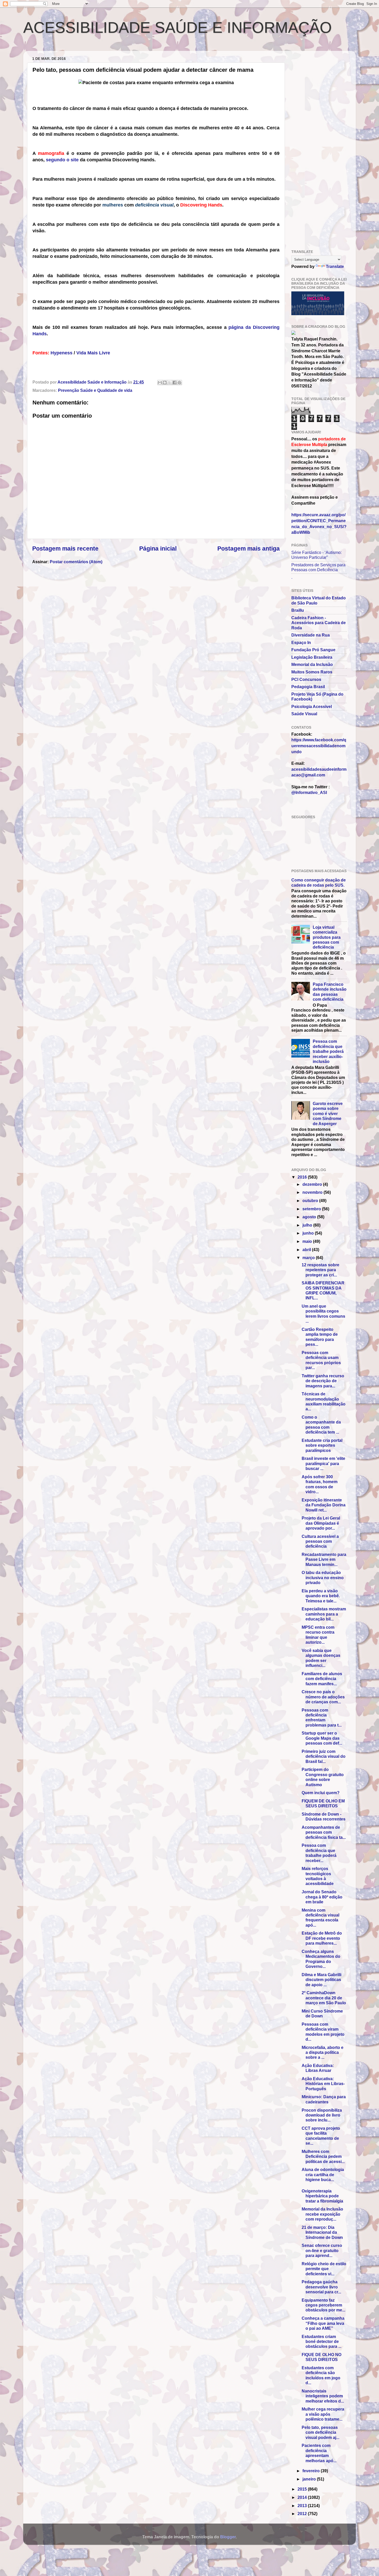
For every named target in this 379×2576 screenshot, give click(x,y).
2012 (303, 2514)
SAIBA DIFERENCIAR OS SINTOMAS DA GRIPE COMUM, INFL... (323, 1290)
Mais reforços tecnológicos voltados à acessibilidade (318, 1876)
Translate (335, 266)
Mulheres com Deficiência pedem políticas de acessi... (323, 2156)
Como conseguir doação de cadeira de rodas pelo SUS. (319, 882)
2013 (303, 2506)
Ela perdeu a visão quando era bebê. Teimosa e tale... (321, 1596)
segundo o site (62, 160)
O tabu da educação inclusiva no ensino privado (323, 1577)
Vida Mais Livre (93, 353)
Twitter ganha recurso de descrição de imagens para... (323, 1381)
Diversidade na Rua (311, 635)
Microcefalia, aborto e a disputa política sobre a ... (323, 2052)
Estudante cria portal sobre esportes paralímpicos (322, 1445)
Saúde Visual (304, 714)
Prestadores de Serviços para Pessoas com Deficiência (318, 567)
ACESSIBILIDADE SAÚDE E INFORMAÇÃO (178, 27)
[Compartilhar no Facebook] (175, 383)
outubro (311, 1200)
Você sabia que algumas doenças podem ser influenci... (321, 1658)
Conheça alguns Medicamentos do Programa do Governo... (321, 1959)
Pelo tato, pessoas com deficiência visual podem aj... (320, 2432)
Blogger (228, 2537)
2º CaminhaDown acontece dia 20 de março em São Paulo (324, 1998)
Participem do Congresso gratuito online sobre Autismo (323, 1777)
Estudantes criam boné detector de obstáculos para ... (322, 2342)
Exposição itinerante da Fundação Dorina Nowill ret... (324, 1505)
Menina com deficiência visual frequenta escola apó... (320, 1918)
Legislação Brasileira (312, 657)
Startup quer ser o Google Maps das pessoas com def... (322, 1738)
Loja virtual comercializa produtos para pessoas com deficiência (327, 937)
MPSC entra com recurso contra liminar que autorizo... (318, 1635)
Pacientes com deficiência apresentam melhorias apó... (319, 2453)
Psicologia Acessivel (312, 706)
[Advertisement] (89, 47)
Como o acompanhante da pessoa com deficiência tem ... (321, 1425)
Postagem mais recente (65, 548)
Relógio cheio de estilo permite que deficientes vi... (324, 2269)
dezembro (313, 1184)
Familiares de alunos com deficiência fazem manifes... (322, 1679)
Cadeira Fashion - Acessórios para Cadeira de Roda (319, 623)
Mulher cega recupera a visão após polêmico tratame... (323, 2414)
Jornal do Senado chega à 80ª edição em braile (322, 1897)
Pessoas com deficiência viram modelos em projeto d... (323, 2032)
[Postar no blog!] (165, 383)
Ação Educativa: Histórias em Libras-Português (323, 2084)
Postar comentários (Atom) (76, 562)
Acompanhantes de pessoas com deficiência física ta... (324, 1832)
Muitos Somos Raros (312, 672)
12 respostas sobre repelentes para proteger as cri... (320, 1270)
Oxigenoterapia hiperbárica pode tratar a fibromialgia (322, 2196)
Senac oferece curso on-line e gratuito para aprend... (322, 2250)
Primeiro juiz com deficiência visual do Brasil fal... (324, 1756)
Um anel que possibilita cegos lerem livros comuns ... (323, 1314)
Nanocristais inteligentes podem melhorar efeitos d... (323, 2396)
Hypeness (61, 353)
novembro (313, 1192)
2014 (303, 2497)
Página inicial (158, 548)
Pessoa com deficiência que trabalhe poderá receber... (319, 1853)
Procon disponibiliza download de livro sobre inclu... (322, 2115)
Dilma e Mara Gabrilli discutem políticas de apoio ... (322, 1980)
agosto (310, 1217)
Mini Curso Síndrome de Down (322, 2013)
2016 (303, 1177)
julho (308, 1225)
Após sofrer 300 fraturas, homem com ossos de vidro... (320, 1484)
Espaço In (301, 642)
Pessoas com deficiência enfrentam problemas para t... (322, 1718)
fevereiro (312, 2471)
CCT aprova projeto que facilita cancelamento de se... (321, 2136)
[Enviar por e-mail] (160, 383)
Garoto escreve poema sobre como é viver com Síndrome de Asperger (328, 1114)
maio (308, 1241)
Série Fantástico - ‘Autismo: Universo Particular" (316, 555)
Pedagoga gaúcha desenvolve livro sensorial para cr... (321, 2287)
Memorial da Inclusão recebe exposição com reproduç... (322, 2214)
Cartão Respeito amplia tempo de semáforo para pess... (320, 1337)
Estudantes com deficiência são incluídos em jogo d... (321, 2375)
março (309, 1258)
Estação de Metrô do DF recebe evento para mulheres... (322, 1938)
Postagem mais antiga (249, 548)
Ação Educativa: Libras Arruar (318, 2068)
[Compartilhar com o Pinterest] (179, 383)
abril (307, 1250)
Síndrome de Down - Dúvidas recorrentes (324, 1816)
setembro (312, 1209)
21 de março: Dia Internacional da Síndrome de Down (322, 2232)
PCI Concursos (306, 679)
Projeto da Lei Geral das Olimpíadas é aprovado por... (321, 1523)
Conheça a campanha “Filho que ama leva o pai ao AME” (323, 2323)
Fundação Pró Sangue (313, 650)
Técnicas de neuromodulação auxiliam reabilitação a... (324, 1401)
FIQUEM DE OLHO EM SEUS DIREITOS (323, 1803)
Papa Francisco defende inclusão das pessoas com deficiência (330, 992)
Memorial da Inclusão (312, 664)
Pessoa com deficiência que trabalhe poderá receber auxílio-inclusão (328, 1051)
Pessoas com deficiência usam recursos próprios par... (321, 1360)
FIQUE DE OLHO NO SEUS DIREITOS (322, 2357)
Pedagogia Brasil (308, 687)
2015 (303, 2489)
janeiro (310, 2479)
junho (309, 1233)
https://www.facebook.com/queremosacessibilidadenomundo (319, 746)
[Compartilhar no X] (170, 383)
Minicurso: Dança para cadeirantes (324, 2099)
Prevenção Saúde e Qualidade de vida (95, 390)
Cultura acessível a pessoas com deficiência (320, 1541)
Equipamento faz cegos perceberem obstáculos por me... (323, 2305)
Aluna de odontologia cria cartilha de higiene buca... (323, 2175)
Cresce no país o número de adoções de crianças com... (323, 1697)
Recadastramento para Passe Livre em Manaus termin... (324, 1559)
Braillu (298, 610)
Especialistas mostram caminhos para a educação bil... (324, 1614)
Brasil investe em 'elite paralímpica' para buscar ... (323, 1463)
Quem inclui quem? (321, 1793)
